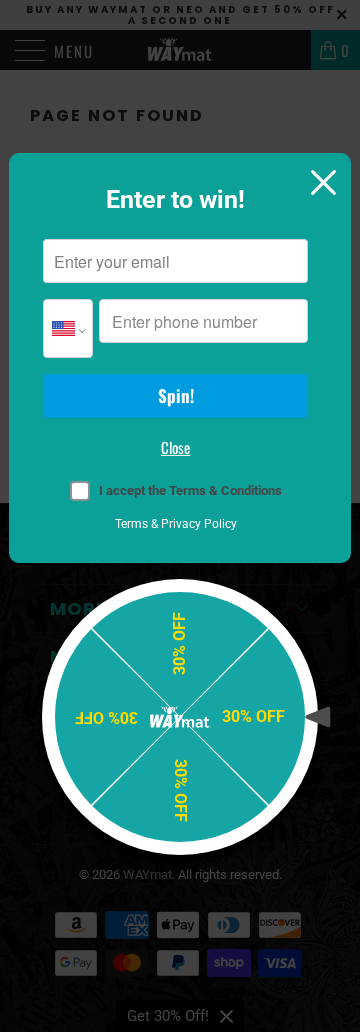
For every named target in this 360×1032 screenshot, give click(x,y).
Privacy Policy (199, 524)
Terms (131, 524)
